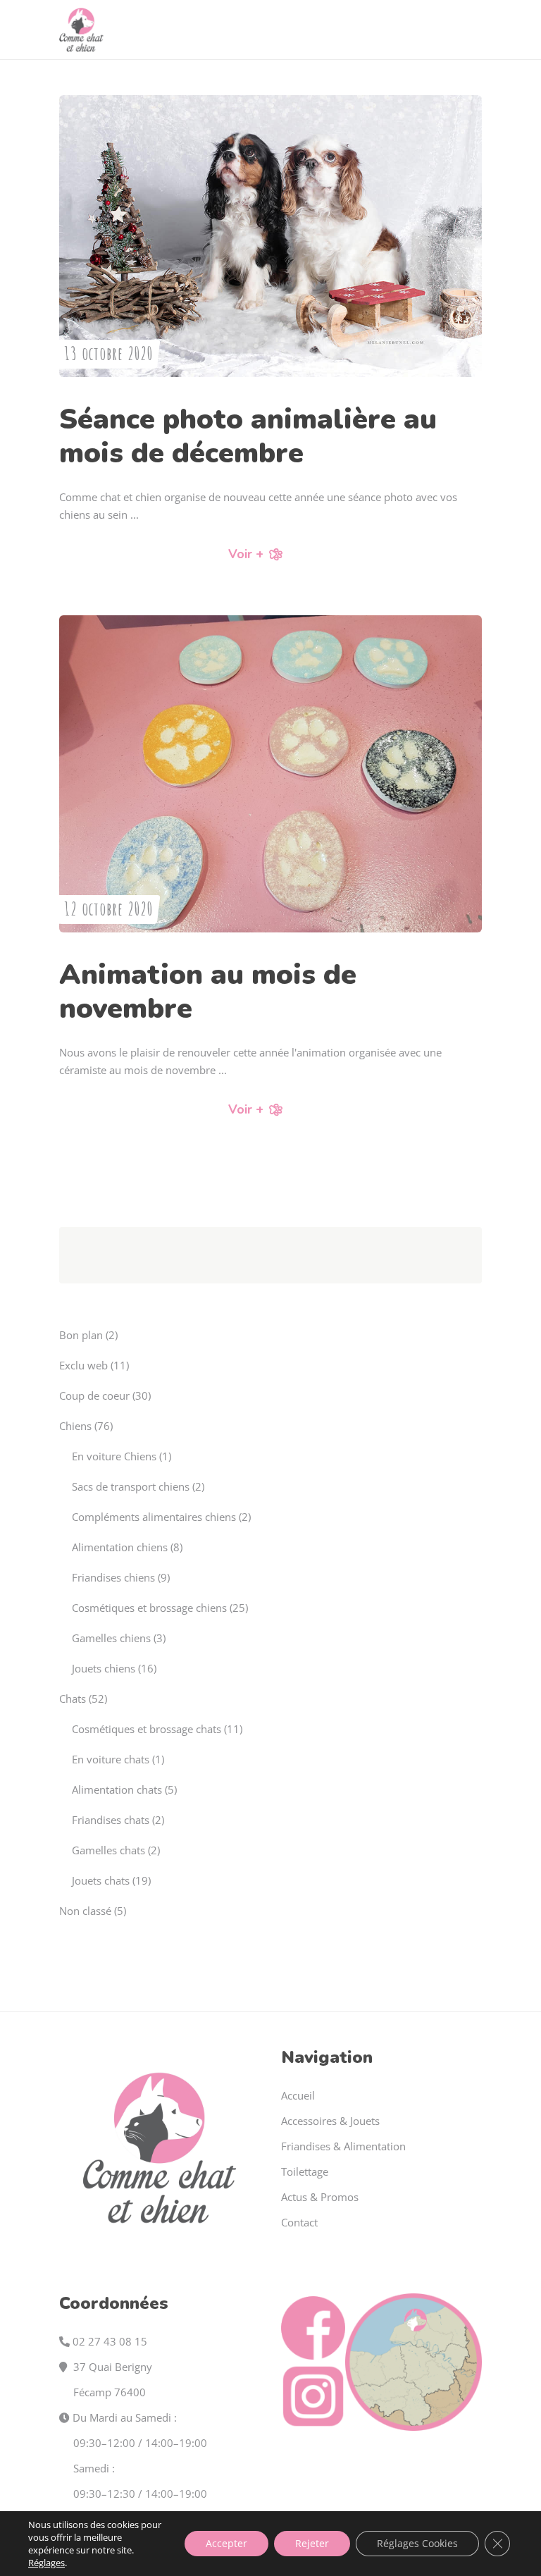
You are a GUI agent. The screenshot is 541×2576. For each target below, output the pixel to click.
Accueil (298, 2095)
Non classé (85, 1911)
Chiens (75, 1426)
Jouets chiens (104, 1668)
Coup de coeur (94, 1395)
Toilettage (305, 2171)
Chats (73, 1699)
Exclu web (83, 1365)
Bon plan (81, 1335)
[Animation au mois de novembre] (270, 774)
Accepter (226, 2543)
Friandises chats (111, 1820)
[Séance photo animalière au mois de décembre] (270, 236)
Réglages (46, 2563)
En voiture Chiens (114, 1456)
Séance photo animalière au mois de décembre (248, 436)
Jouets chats (101, 1880)
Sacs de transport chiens (131, 1486)
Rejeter (312, 2543)
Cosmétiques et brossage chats (147, 1729)
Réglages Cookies (417, 2543)
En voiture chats (111, 1759)
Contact (299, 2222)
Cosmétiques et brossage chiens (149, 1608)
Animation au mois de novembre (208, 992)
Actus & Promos (320, 2197)
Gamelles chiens (111, 1638)
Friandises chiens (113, 1577)
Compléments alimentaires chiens (154, 1517)
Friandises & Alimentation (343, 2146)
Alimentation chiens (120, 1547)
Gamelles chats (108, 1850)
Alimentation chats (117, 1789)
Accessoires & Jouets (330, 2121)
